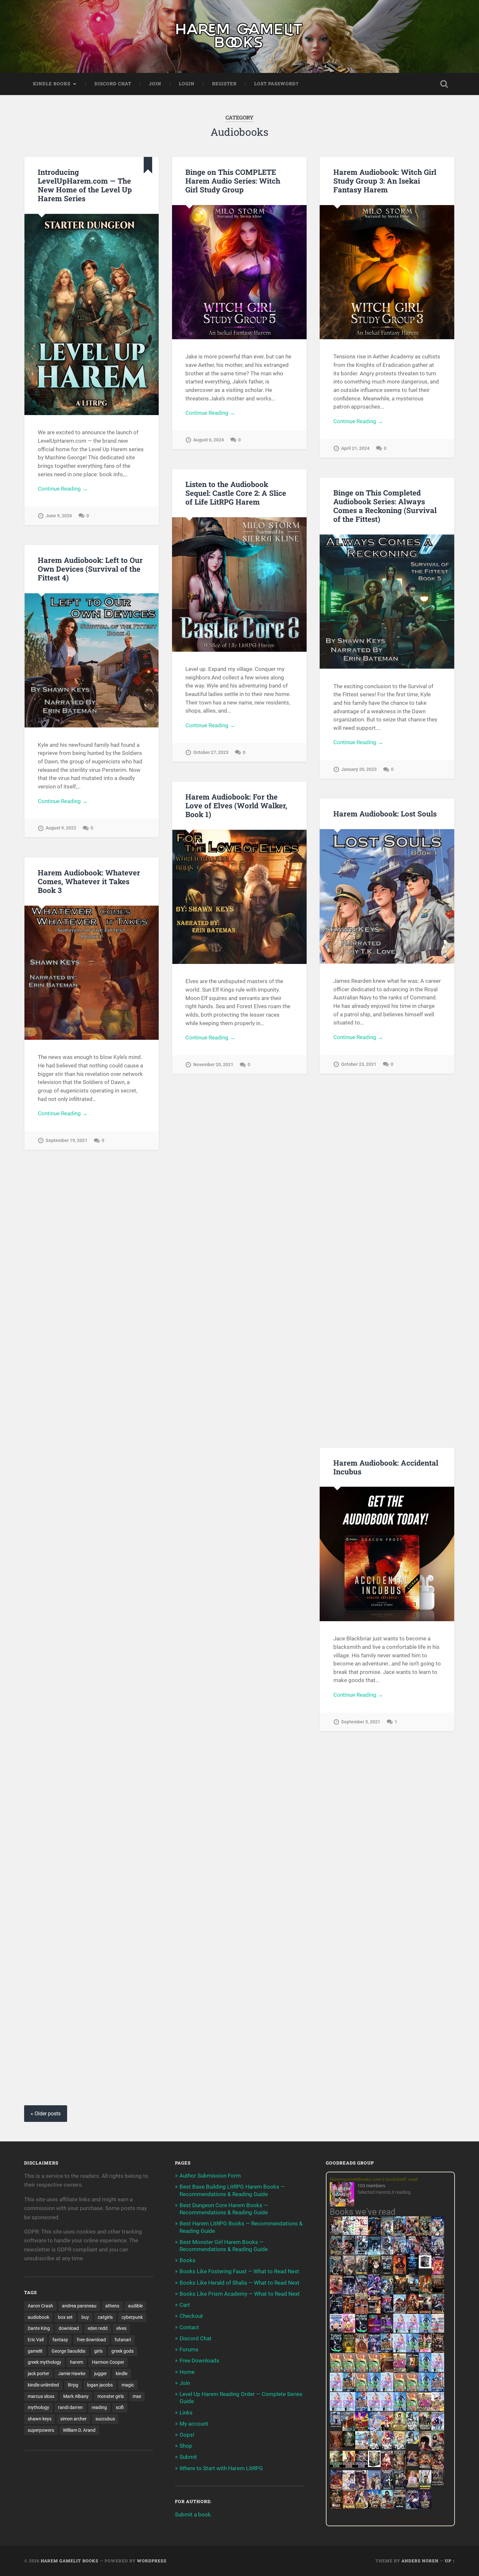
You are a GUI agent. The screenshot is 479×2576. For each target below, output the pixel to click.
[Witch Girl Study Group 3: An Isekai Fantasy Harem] (438, 2484)
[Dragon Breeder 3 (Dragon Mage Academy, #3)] (336, 2488)
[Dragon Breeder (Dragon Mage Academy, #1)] (425, 2469)
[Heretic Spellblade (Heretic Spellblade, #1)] (412, 2508)
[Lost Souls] (374, 2488)
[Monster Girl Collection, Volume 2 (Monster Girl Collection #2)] (400, 2429)
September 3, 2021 (361, 1722)
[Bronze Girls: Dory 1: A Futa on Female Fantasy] (438, 2409)
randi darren (70, 2407)
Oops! (187, 2435)
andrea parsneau (79, 2306)
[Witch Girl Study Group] (336, 2426)
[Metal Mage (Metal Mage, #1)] (412, 2254)
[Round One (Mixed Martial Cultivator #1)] (336, 2331)
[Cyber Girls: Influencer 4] (438, 2370)
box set (65, 2317)
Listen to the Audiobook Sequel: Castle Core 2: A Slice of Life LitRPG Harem (236, 493)
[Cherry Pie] (362, 2233)
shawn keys (40, 2419)
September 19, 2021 (66, 1141)
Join (155, 84)
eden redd (98, 2328)
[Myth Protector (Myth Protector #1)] (400, 2235)
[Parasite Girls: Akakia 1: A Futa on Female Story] (336, 2370)
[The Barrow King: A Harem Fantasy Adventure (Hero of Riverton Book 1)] (425, 2488)
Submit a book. (194, 2514)
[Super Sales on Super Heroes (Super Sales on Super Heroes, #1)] (362, 2253)
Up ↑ (450, 2561)
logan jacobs (100, 2385)
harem (77, 2362)
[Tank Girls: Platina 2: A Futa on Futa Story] (425, 2409)
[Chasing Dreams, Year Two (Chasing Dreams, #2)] (349, 2430)
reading (99, 2407)
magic (128, 2385)
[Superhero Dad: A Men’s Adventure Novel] (438, 2429)
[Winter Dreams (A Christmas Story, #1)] (425, 2293)
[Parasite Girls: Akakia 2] (349, 2370)
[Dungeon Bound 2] (400, 2487)
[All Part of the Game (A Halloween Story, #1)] (336, 2313)
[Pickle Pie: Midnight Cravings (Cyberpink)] (425, 2350)
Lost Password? (276, 84)
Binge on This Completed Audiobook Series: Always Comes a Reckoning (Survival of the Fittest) (385, 506)
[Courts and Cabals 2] (362, 2488)
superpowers (41, 2430)
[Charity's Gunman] (400, 2507)
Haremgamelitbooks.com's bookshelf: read (374, 2179)
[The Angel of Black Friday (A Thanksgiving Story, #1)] (438, 2293)
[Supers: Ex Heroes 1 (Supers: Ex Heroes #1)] (387, 2235)
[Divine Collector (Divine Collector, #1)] (438, 2449)
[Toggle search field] (444, 84)
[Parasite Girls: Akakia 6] (362, 2389)
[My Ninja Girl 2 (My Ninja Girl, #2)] (374, 2449)
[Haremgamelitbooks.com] (344, 2195)
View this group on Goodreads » (416, 2519)
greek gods (123, 2351)
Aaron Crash (40, 2306)
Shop (186, 2446)
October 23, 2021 (359, 1064)
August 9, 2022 (61, 828)
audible (135, 2306)
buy (85, 2317)
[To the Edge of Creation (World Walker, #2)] (362, 2352)
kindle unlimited (43, 2385)
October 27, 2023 (211, 752)
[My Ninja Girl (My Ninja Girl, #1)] (412, 2430)
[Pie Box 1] (387, 2331)
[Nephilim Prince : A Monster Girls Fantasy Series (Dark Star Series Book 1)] (349, 2508)
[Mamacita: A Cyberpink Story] (374, 2331)
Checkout (191, 2316)
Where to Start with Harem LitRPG (221, 2468)
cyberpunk (132, 2317)
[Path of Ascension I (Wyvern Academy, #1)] (362, 2447)
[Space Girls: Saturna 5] (362, 2409)
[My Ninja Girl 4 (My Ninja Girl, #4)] (400, 2449)
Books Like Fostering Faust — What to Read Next (239, 2271)
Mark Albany (76, 2396)
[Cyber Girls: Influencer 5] (387, 2389)
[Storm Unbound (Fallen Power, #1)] (374, 2352)
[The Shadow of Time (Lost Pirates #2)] (336, 2254)
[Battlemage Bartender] (387, 2430)
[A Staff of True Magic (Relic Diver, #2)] (412, 2274)
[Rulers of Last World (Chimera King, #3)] (362, 2467)
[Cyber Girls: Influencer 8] (374, 2409)
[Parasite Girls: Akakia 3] (362, 2370)
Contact (189, 2327)
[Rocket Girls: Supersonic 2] (400, 2409)
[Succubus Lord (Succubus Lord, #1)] (425, 2254)
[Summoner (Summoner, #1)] (400, 2254)
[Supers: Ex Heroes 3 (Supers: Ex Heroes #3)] (374, 2293)
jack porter (38, 2374)
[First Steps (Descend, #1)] (349, 2445)
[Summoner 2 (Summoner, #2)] (438, 2254)
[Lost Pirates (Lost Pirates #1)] (425, 2235)
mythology (38, 2407)
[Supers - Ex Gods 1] (412, 2235)
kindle (122, 2374)
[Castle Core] (374, 2507)
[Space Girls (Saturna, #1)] (387, 2350)
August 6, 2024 (209, 440)
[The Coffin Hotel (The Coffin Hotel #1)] (425, 2507)
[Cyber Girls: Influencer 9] (349, 2409)
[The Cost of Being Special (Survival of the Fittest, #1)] (412, 2293)
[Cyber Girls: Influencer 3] (412, 2331)
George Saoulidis (68, 2351)
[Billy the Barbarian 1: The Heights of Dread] (336, 2507)
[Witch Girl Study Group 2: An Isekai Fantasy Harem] (412, 2465)
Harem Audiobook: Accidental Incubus (386, 1467)
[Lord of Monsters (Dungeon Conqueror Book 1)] (400, 2272)
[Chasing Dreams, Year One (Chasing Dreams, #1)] (362, 2313)
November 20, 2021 (213, 1065)
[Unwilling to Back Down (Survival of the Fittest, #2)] (349, 2313)
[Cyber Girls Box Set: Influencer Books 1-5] (400, 2331)
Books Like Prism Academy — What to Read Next (240, 2294)
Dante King (39, 2328)
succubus (105, 2419)
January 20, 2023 (359, 769)
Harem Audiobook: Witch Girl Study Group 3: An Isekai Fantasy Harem (385, 181)
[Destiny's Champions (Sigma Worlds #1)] (425, 2429)
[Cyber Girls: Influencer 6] (387, 2409)
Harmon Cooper (108, 2362)
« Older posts (46, 2114)
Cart (185, 2305)
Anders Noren (420, 2561)
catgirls (105, 2317)
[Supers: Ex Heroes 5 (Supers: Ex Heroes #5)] (349, 2294)
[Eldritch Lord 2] (374, 2274)
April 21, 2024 (355, 448)
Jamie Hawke (72, 2374)
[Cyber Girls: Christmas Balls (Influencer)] (438, 2331)
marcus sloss (41, 2396)
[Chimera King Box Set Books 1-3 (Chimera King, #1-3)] (374, 2465)
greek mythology (44, 2362)
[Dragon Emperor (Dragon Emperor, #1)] (349, 2274)
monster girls (111, 2396)
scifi (120, 2407)
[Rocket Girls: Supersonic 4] (425, 2370)
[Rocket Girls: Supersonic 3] (374, 2389)
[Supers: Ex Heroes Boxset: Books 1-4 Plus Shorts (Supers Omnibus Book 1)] (425, 2266)
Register (224, 84)
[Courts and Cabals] (349, 2488)
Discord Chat (113, 84)
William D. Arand (79, 2430)
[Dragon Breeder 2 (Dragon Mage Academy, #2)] (438, 2469)
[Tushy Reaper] (362, 2331)
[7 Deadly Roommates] (336, 2233)
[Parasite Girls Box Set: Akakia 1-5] (412, 2389)
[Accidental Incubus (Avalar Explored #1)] (425, 2449)
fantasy (60, 2340)
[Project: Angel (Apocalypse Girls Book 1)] (374, 2430)
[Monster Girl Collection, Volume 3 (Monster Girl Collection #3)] (362, 2507)
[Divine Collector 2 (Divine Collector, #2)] (412, 2485)
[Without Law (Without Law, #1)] (362, 2274)
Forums (189, 2349)
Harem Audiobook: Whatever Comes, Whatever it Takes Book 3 (89, 881)
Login (187, 84)
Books (188, 2260)
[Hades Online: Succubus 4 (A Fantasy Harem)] (438, 2313)
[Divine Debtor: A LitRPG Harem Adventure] (362, 2430)
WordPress (152, 2561)
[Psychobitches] (438, 2234)
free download (91, 2340)
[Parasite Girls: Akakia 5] (400, 2389)
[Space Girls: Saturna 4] (438, 2389)
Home (187, 2372)
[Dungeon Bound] (387, 2487)
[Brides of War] (374, 2311)
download (69, 2328)
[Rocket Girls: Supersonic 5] (425, 2389)
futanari (123, 2340)
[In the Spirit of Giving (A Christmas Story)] (412, 2371)
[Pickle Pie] (349, 2233)
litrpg (73, 2385)
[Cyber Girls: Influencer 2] (336, 2389)
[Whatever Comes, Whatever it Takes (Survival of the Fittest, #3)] (336, 2449)
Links (186, 2413)
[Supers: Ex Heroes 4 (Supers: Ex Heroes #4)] (362, 2293)
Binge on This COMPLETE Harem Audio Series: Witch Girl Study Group (233, 181)
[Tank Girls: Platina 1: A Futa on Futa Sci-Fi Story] (400, 2370)
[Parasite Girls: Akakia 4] (374, 2370)
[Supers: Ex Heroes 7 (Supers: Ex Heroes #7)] (438, 2272)
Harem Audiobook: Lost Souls (385, 814)
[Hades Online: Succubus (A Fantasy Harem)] (400, 2313)
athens (112, 2306)
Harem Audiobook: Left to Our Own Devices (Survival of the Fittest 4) (90, 569)
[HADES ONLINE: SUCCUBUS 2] (412, 2313)
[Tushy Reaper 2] (336, 2350)
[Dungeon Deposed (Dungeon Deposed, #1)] (374, 2254)
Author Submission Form (210, 2176)
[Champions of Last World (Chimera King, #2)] (349, 2467)
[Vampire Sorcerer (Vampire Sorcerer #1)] (387, 2311)
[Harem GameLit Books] (239, 36)
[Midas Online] (349, 2350)
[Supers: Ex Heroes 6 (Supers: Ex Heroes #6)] (336, 2292)
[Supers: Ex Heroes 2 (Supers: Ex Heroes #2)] (387, 2293)
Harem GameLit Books (70, 2561)
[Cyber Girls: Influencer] (400, 2350)
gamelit (35, 2351)
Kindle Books (52, 84)
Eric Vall (36, 2340)
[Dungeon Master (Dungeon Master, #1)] (336, 2274)
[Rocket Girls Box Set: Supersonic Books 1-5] (425, 2331)
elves (121, 2328)
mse (137, 2396)
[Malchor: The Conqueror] (387, 2469)
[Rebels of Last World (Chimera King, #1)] (336, 2467)
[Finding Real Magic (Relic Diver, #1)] (374, 2233)
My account (194, 2424)
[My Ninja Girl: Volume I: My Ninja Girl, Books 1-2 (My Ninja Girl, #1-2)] (412, 2442)
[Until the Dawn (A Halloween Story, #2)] (438, 2352)
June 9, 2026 (59, 516)
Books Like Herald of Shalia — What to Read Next (239, 2283)
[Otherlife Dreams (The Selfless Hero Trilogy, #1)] (349, 2253)
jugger (101, 2374)
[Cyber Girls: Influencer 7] (336, 2409)
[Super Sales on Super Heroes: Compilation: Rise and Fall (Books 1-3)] (387, 2253)
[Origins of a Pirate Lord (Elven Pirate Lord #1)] (400, 2469)
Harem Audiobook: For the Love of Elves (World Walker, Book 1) (236, 805)
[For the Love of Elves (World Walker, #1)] (400, 2292)
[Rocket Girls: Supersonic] (412, 2350)
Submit (188, 2457)
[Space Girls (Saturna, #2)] (349, 2389)
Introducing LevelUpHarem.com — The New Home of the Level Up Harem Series (85, 185)
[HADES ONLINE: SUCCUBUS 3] (425, 2313)
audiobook (38, 2317)
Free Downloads (199, 2360)
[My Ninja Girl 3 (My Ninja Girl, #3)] (387, 2449)
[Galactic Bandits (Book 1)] (387, 2272)
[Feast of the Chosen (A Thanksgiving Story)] (387, 2371)
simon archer (73, 2419)
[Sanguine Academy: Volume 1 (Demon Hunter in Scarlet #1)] (387, 2507)
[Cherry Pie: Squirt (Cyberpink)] (349, 2331)
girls (98, 2351)
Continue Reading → (63, 489)
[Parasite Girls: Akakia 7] (412, 2409)
